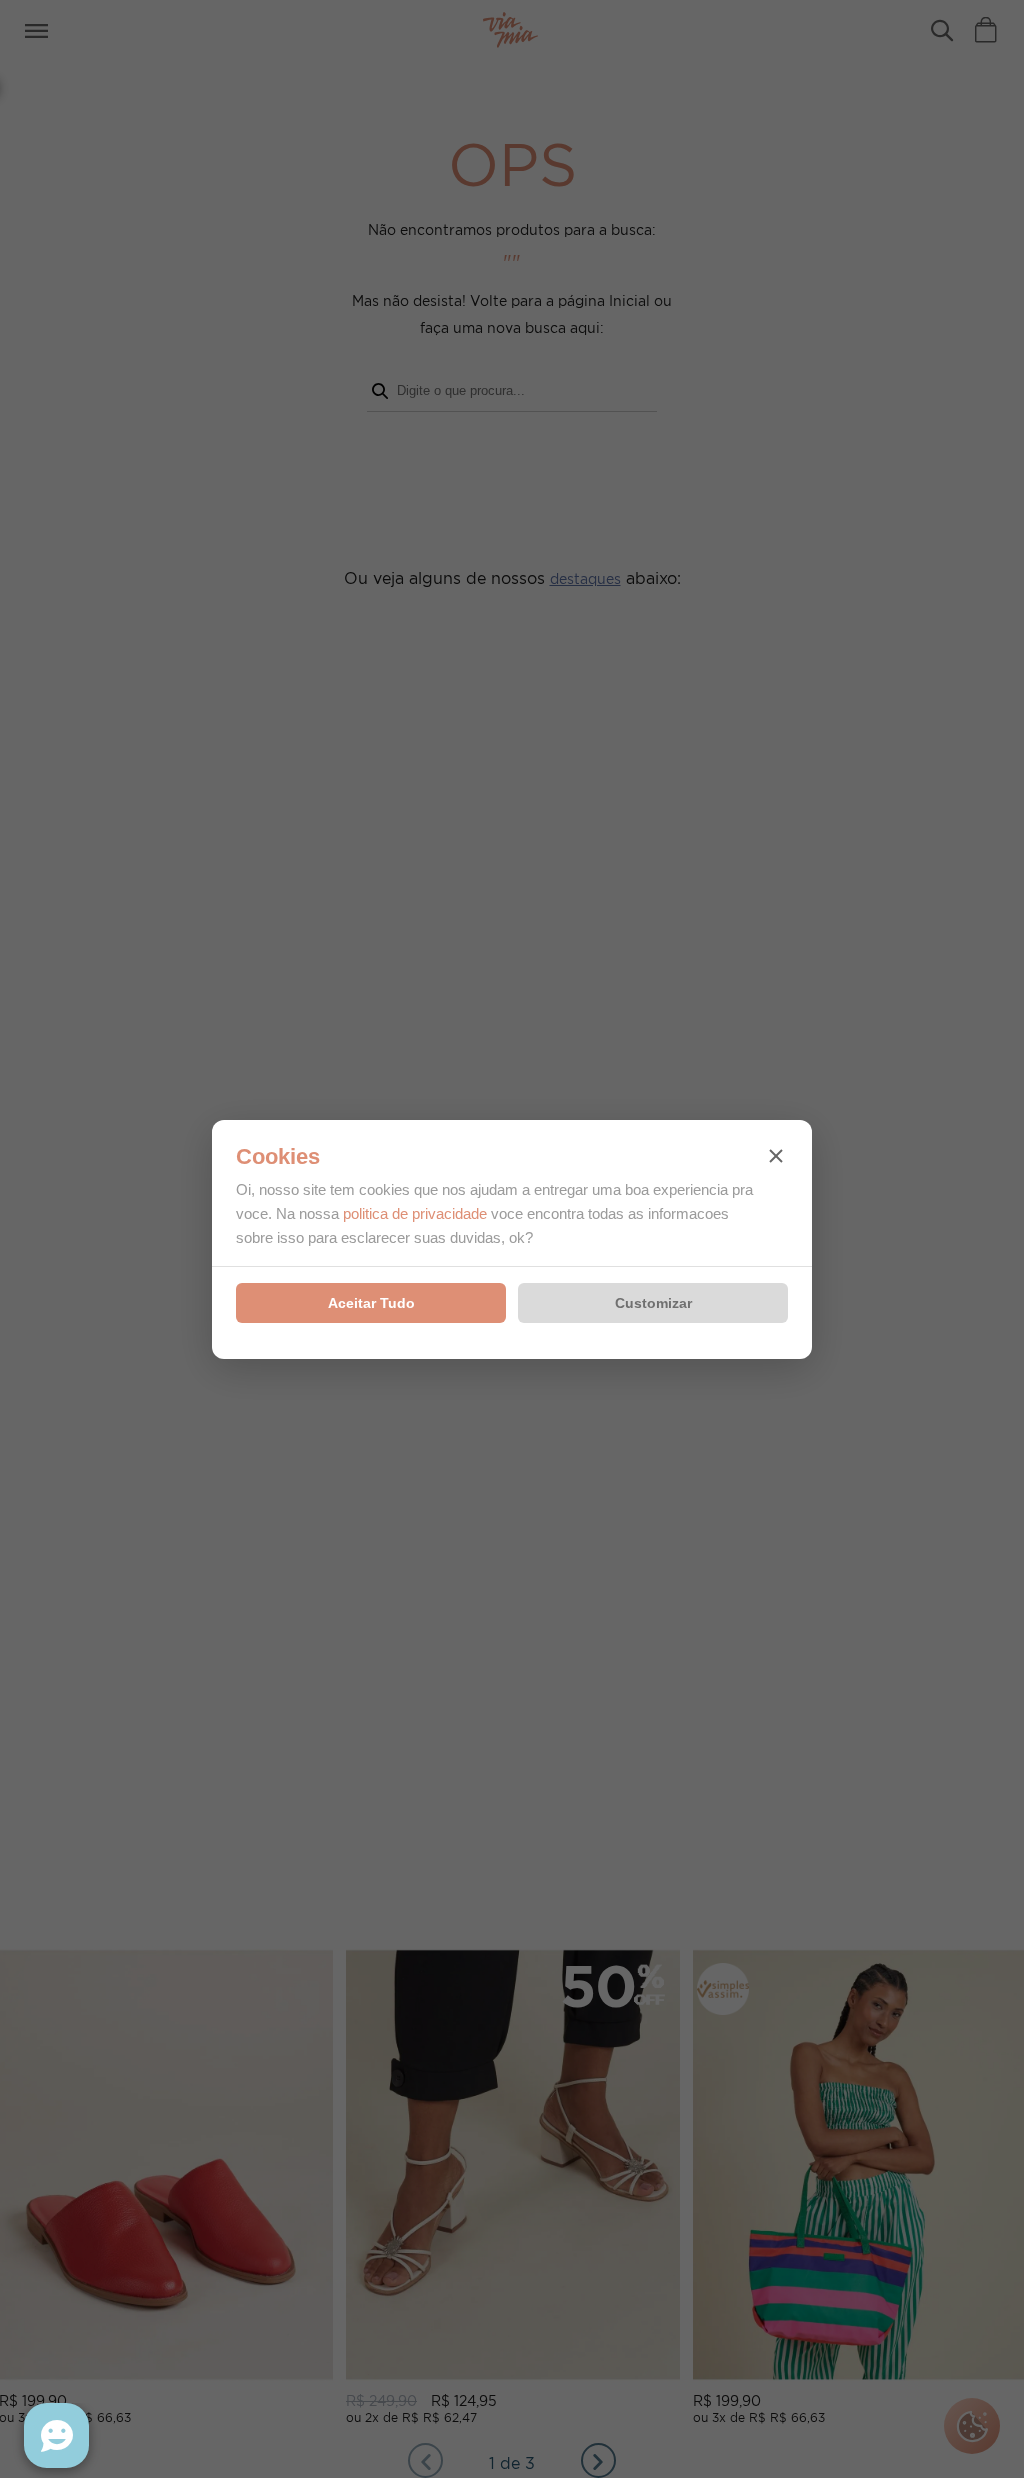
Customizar (653, 1303)
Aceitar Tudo (371, 1303)
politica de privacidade (415, 1213)
